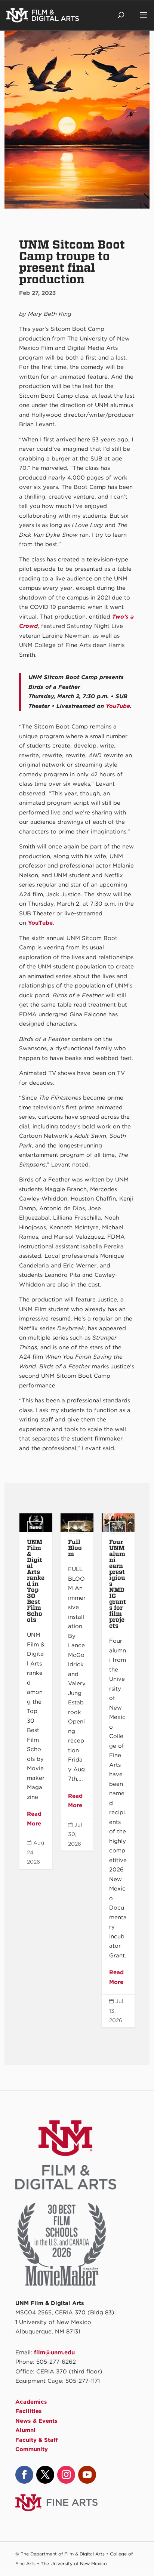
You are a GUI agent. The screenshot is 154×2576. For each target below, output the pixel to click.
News (35, 1527)
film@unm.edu (54, 2352)
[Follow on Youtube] (87, 2475)
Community (32, 2449)
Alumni (25, 2430)
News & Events (36, 2421)
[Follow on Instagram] (66, 2475)
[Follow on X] (45, 2475)
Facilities (29, 2411)
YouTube (118, 706)
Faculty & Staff (37, 2440)
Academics (31, 2402)
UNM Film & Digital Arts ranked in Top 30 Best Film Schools (36, 1691)
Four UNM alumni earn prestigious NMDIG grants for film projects (118, 1770)
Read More (34, 1819)
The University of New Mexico (74, 2563)
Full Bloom (77, 1682)
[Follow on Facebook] (24, 2475)
